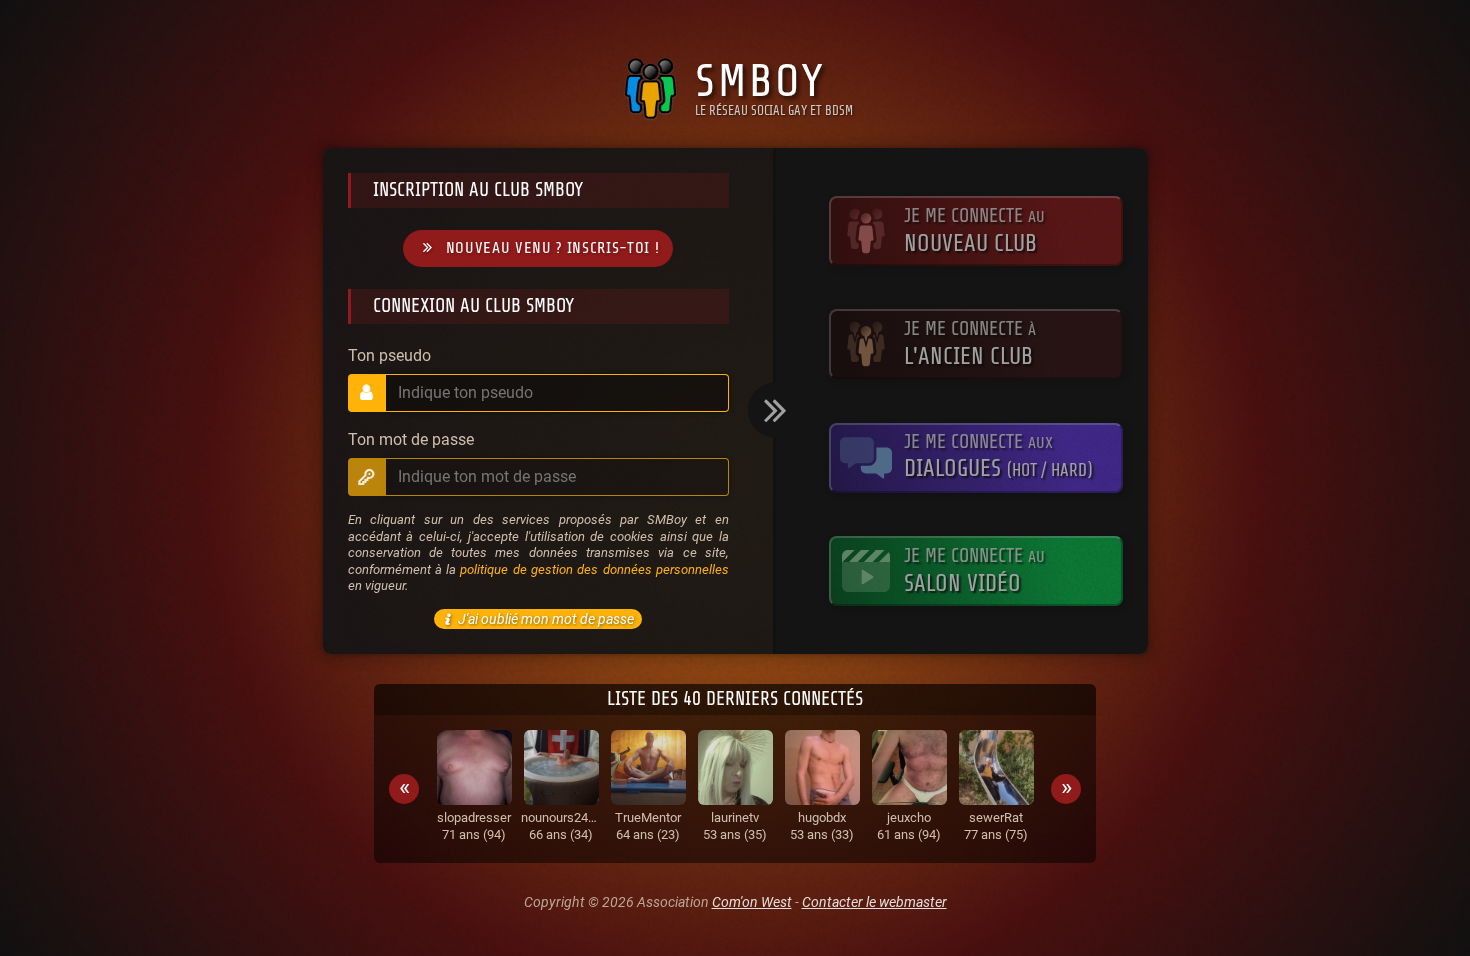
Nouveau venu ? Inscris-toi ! (553, 248)
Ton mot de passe (411, 440)
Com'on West (752, 902)
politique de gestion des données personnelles (594, 569)
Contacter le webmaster (874, 902)
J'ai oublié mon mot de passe (546, 619)
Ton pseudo (389, 356)
